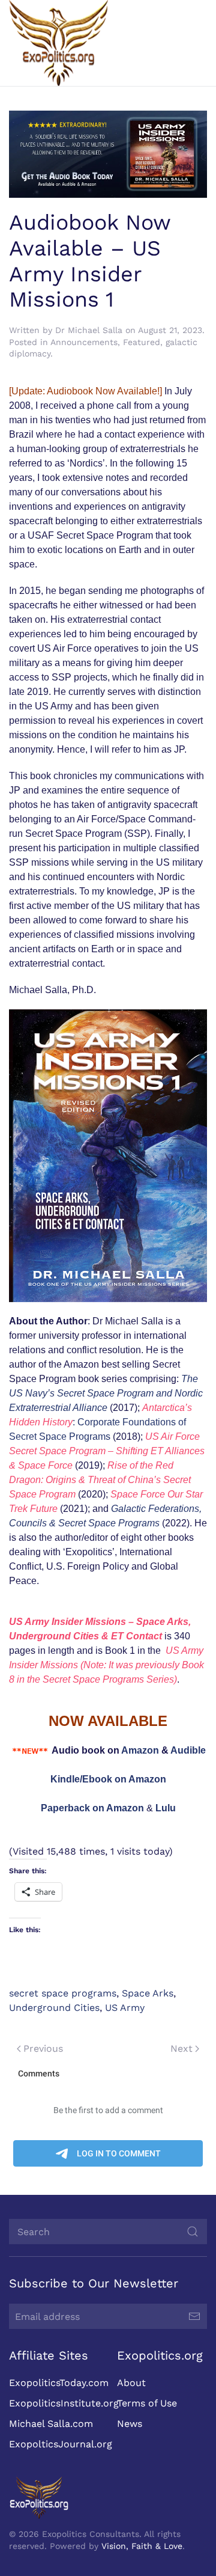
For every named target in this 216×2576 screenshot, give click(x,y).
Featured (142, 342)
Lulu (166, 1808)
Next (181, 2048)
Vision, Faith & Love (142, 2546)
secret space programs (63, 1993)
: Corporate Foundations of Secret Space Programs (100, 1422)
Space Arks (148, 1993)
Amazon (140, 1750)
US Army (125, 2008)
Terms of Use (147, 2403)
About (131, 2383)
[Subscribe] (194, 2316)
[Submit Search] (193, 2232)
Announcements (84, 342)
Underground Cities (54, 2008)
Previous (43, 2048)
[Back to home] (58, 43)
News (130, 2424)
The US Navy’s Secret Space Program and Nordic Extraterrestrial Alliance (106, 1393)
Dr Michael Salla (89, 330)
